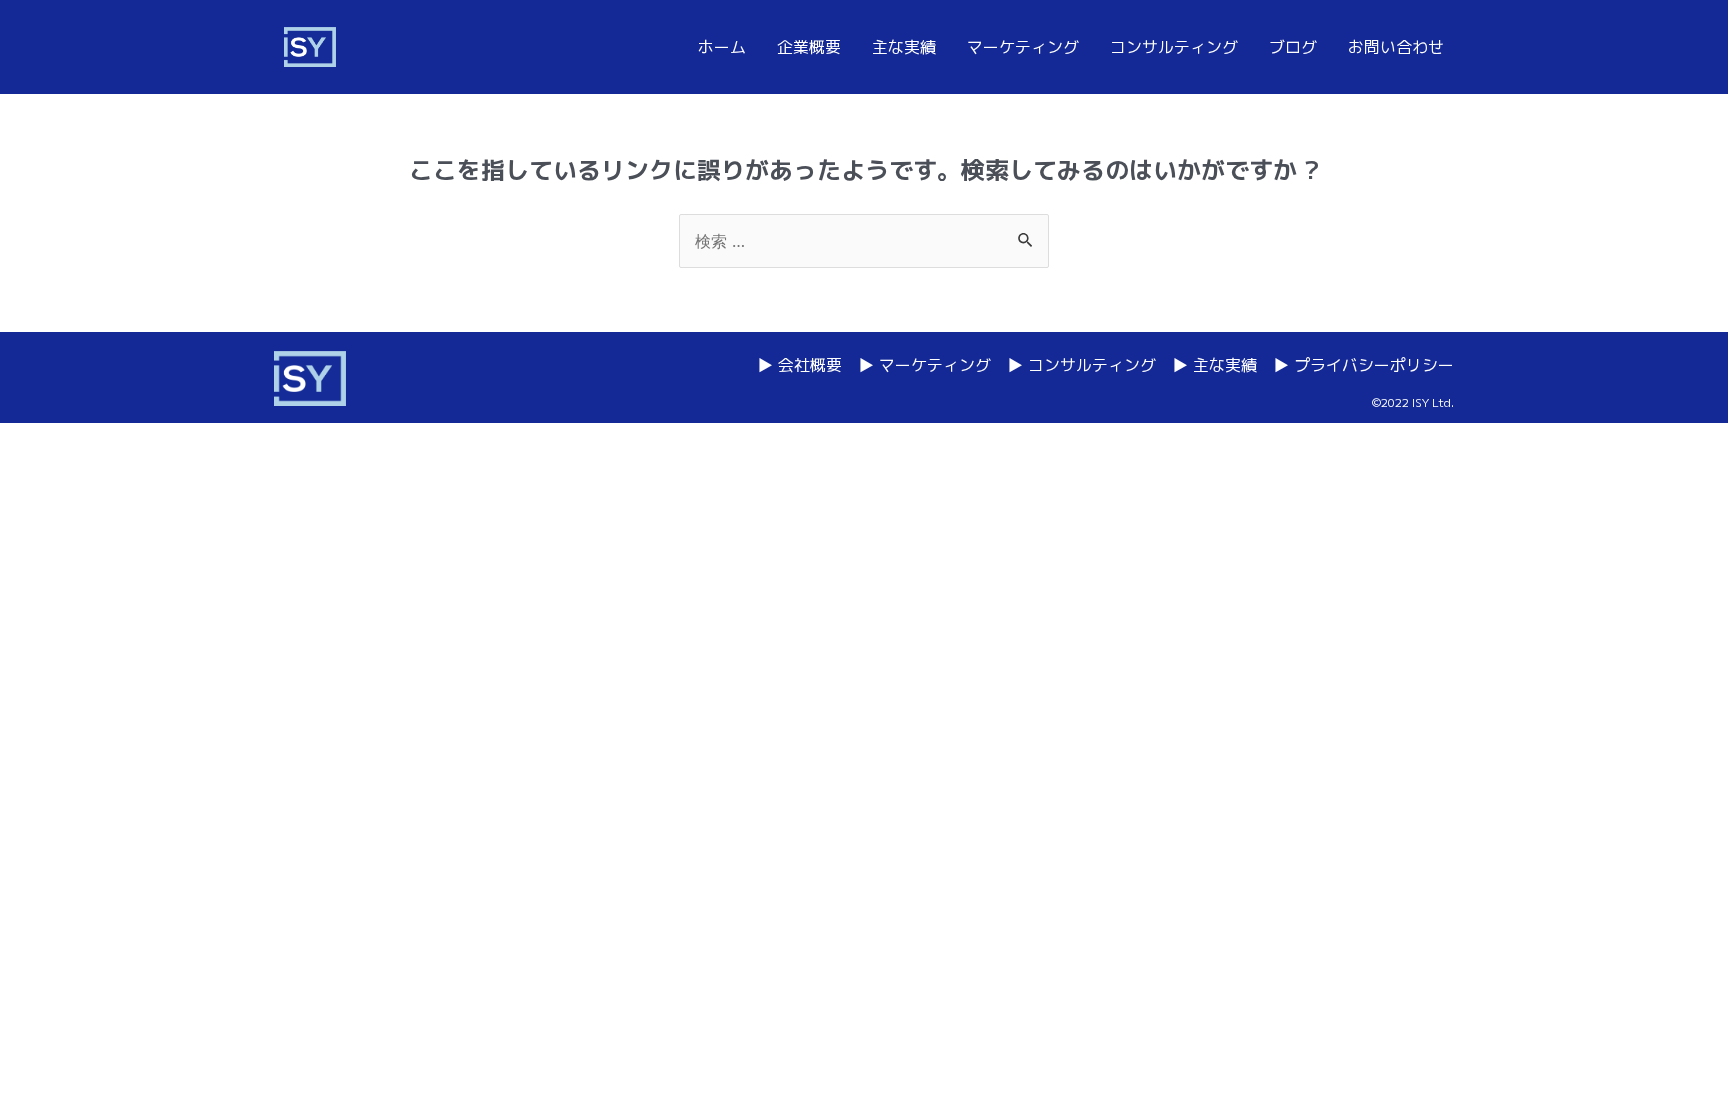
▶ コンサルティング (1081, 365)
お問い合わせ (1396, 47)
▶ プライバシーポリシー (1363, 365)
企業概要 (809, 47)
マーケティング (1023, 47)
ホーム (722, 47)
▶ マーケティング (924, 365)
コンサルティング (1174, 47)
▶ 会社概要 (799, 365)
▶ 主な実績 (1214, 365)
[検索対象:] (864, 240)
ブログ (1293, 47)
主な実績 (904, 47)
